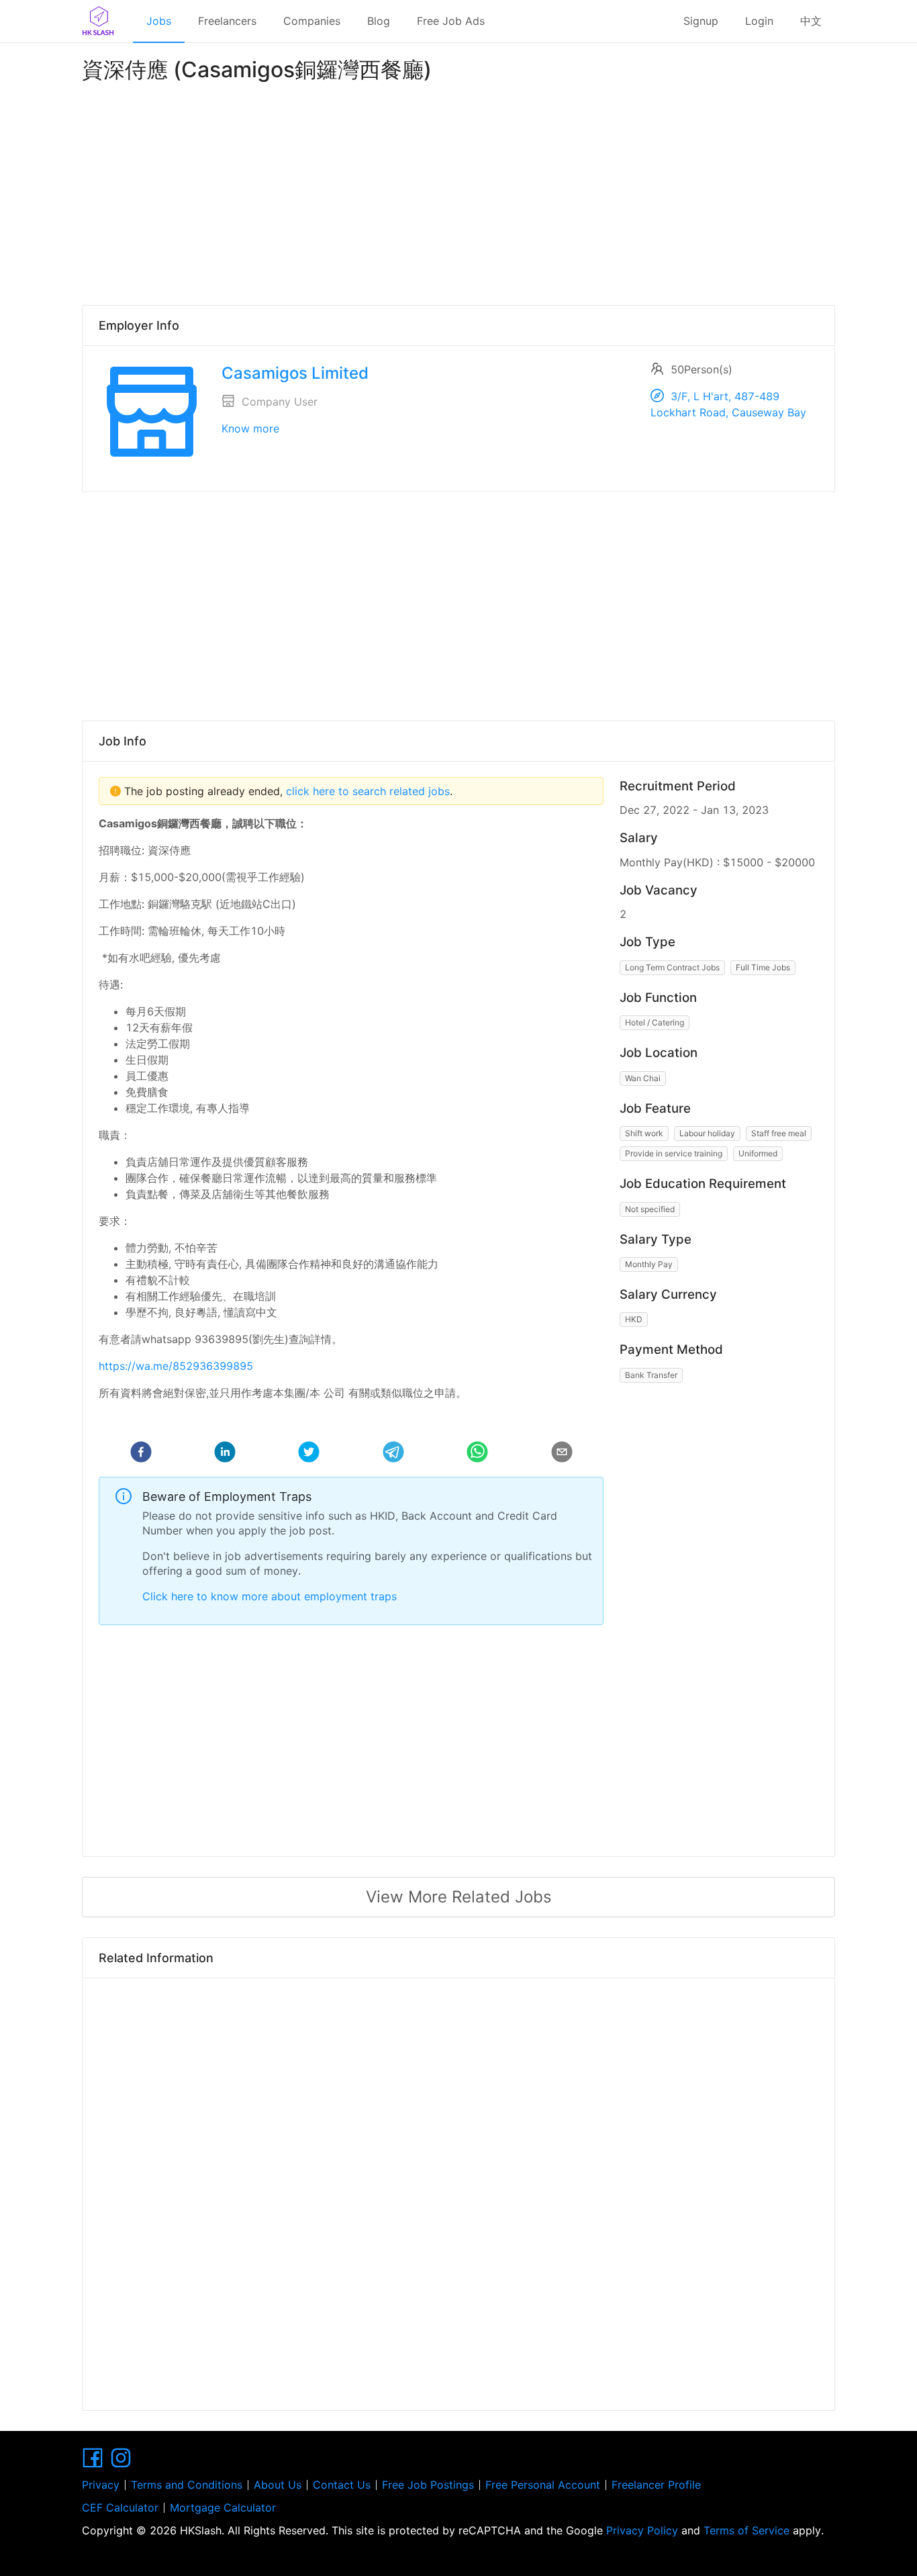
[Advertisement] (458, 191)
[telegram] (393, 1454)
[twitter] (309, 1454)
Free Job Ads (451, 21)
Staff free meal (779, 1133)
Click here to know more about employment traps (270, 1596)
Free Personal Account (543, 2485)
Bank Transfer (651, 1375)
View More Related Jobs (459, 1897)
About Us (278, 2485)
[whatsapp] (477, 1454)
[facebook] (141, 1454)
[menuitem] (159, 21)
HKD (634, 1319)
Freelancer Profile (656, 2485)
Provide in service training (674, 1153)
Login (759, 21)
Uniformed (758, 1153)
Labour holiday (707, 1133)
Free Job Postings (428, 2485)
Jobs (159, 21)
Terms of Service (746, 2530)
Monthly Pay (649, 1264)
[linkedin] (225, 1454)
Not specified (650, 1209)
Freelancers (227, 21)
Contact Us (342, 2485)
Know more (250, 428)
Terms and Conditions (187, 2485)
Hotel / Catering (655, 1022)
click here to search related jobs (366, 791)
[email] (562, 1454)
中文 (811, 21)
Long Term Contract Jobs (672, 967)
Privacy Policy (642, 2530)
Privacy (101, 2485)
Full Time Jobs (763, 967)
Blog (379, 21)
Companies (312, 21)
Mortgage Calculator (223, 2508)
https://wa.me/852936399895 (176, 1366)
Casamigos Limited (295, 373)
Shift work (644, 1133)
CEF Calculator (120, 2508)
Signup (701, 21)
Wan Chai (643, 1078)
